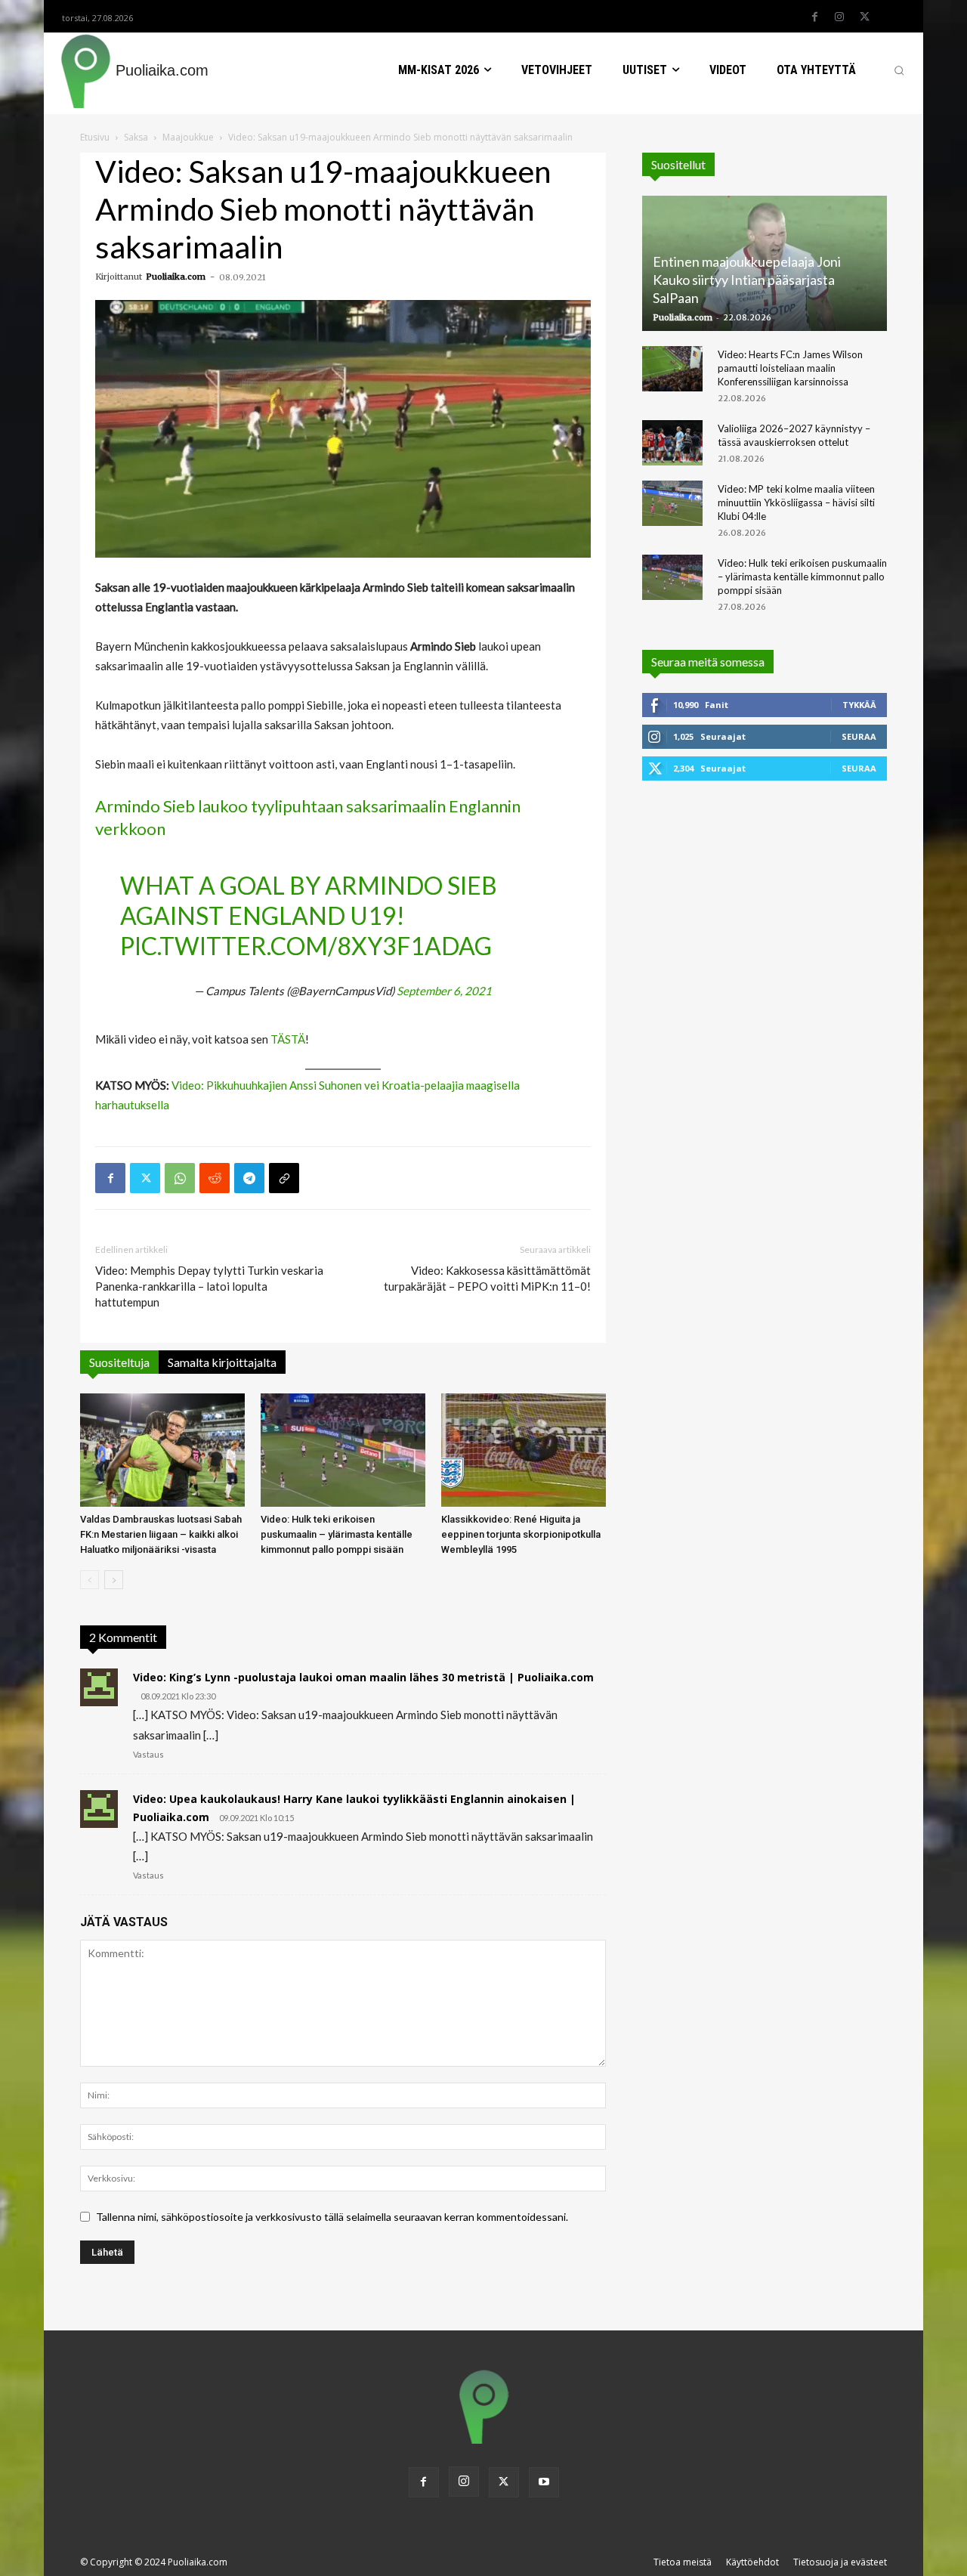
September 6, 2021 (444, 991)
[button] (899, 70)
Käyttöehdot (752, 2562)
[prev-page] (90, 1580)
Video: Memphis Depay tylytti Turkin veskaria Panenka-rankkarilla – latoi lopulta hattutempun (209, 1286)
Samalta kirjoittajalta (222, 1362)
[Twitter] (864, 17)
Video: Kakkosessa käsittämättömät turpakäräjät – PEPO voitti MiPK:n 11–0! (487, 1278)
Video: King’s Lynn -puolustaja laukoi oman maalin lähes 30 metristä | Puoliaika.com (363, 1677)
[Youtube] (544, 2482)
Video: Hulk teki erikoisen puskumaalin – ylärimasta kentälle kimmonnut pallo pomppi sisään (337, 1534)
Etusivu (95, 137)
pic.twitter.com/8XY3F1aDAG (306, 946)
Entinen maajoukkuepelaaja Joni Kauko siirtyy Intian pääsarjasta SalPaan (747, 280)
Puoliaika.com (176, 277)
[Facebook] (814, 17)
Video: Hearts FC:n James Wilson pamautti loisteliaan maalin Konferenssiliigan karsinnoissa (790, 368)
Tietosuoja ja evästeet (840, 2562)
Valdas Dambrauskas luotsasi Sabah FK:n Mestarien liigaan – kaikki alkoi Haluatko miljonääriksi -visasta (161, 1534)
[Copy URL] (284, 1178)
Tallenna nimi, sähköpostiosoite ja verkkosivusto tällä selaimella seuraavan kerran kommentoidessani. (332, 2217)
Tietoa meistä (683, 2562)
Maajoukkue (188, 137)
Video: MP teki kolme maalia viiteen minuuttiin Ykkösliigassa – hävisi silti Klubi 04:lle (796, 503)
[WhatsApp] (180, 1178)
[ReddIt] (215, 1178)
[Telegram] (249, 1178)
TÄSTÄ (288, 1039)
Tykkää (859, 705)
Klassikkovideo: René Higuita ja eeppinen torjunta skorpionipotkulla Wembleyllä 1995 (521, 1534)
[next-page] (114, 1580)
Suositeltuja (119, 1362)
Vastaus (148, 1754)
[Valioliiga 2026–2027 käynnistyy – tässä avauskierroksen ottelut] (672, 443)
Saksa (136, 137)
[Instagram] (839, 17)
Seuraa (859, 736)
